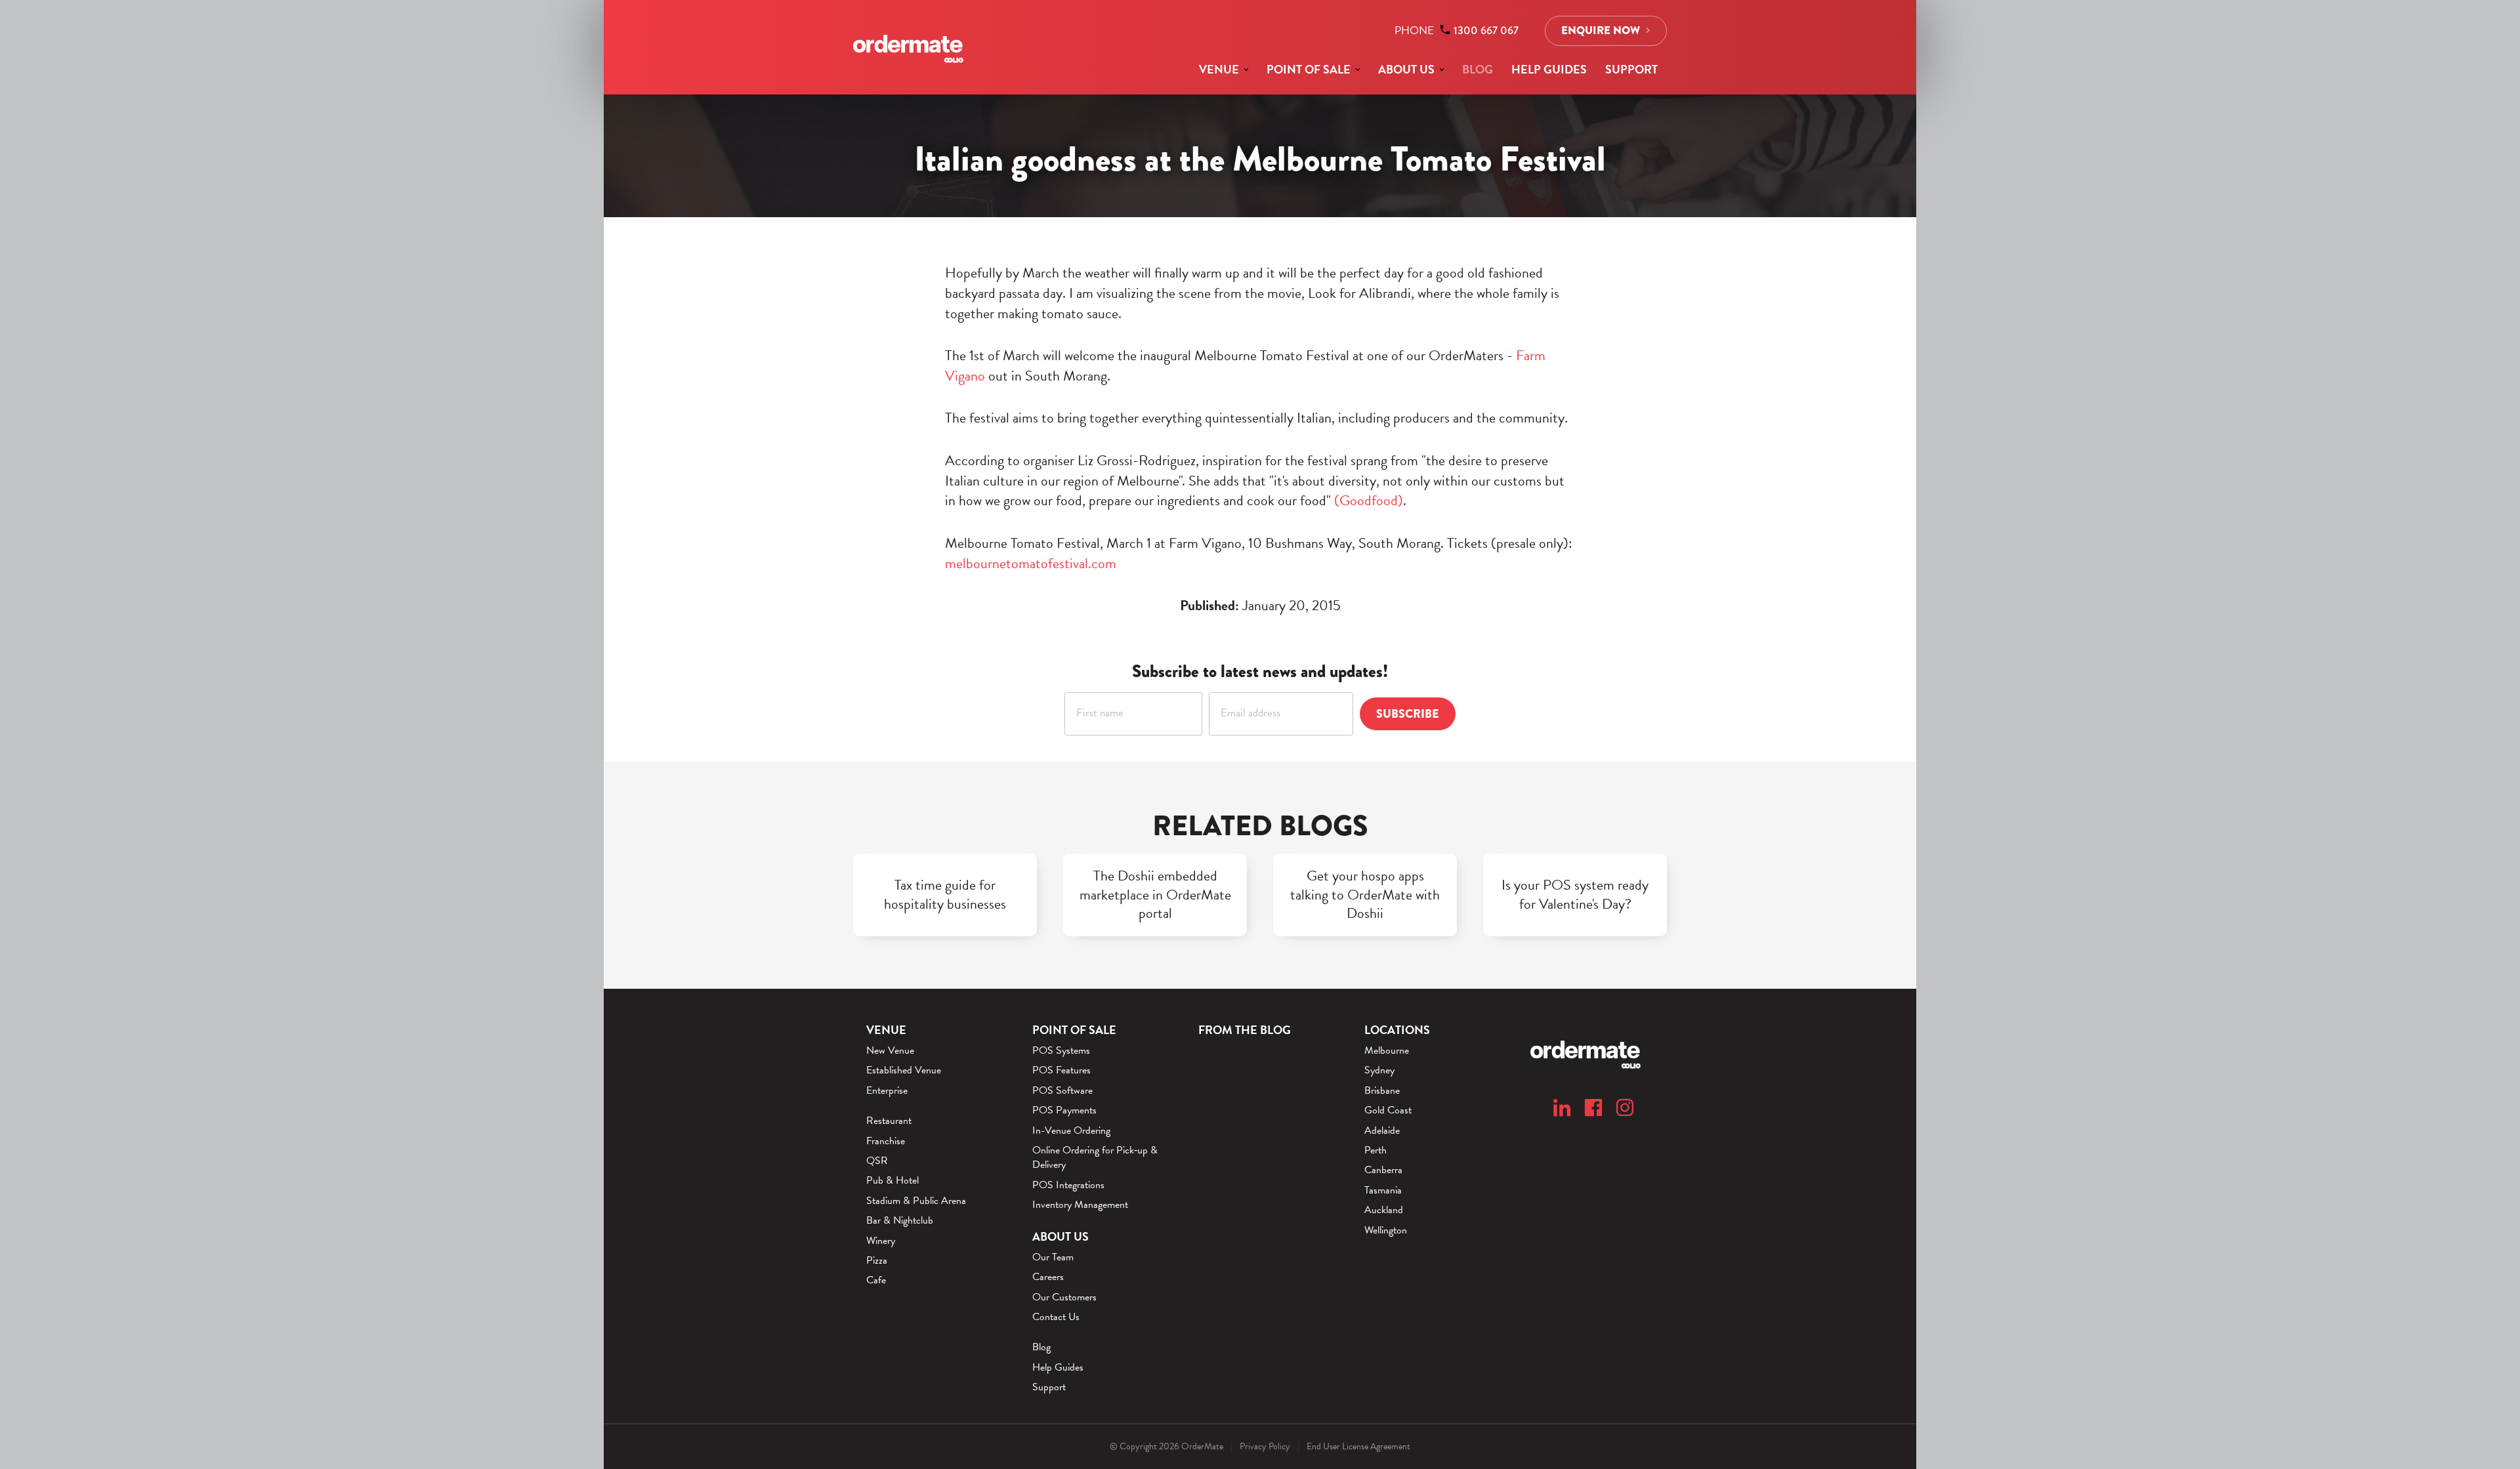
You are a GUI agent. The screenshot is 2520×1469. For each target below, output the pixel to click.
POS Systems (1061, 1050)
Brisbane (1382, 1090)
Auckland (1384, 1210)
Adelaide (1382, 1130)
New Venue (890, 1050)
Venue (1219, 69)
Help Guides (1549, 69)
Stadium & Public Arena (916, 1201)
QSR (877, 1161)
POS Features (1061, 1070)
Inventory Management (1080, 1205)
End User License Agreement (1358, 1446)
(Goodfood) (1369, 500)
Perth (1375, 1150)
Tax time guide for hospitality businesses (945, 895)
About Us (1406, 69)
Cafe (876, 1280)
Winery (881, 1241)
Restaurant (889, 1121)
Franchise (886, 1141)
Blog (1478, 69)
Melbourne (1387, 1050)
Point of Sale (1309, 69)
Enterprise (887, 1090)
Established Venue (904, 1070)
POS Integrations (1068, 1185)
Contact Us (1056, 1317)
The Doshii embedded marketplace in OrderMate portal (1155, 895)
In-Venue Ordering (1071, 1130)
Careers (1048, 1277)
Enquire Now (1601, 31)
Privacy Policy (1265, 1446)
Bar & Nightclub (900, 1220)
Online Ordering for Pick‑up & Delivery (1095, 1158)
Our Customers (1064, 1297)
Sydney (1379, 1070)
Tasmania (1383, 1190)
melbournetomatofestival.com (1031, 563)
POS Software (1062, 1090)
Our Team (1053, 1257)
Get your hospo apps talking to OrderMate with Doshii (1365, 895)
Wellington (1386, 1230)
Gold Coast (1388, 1110)
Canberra (1383, 1170)
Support (1631, 69)
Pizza (877, 1260)
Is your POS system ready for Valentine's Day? (1575, 895)
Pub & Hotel (892, 1180)
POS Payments (1064, 1110)
